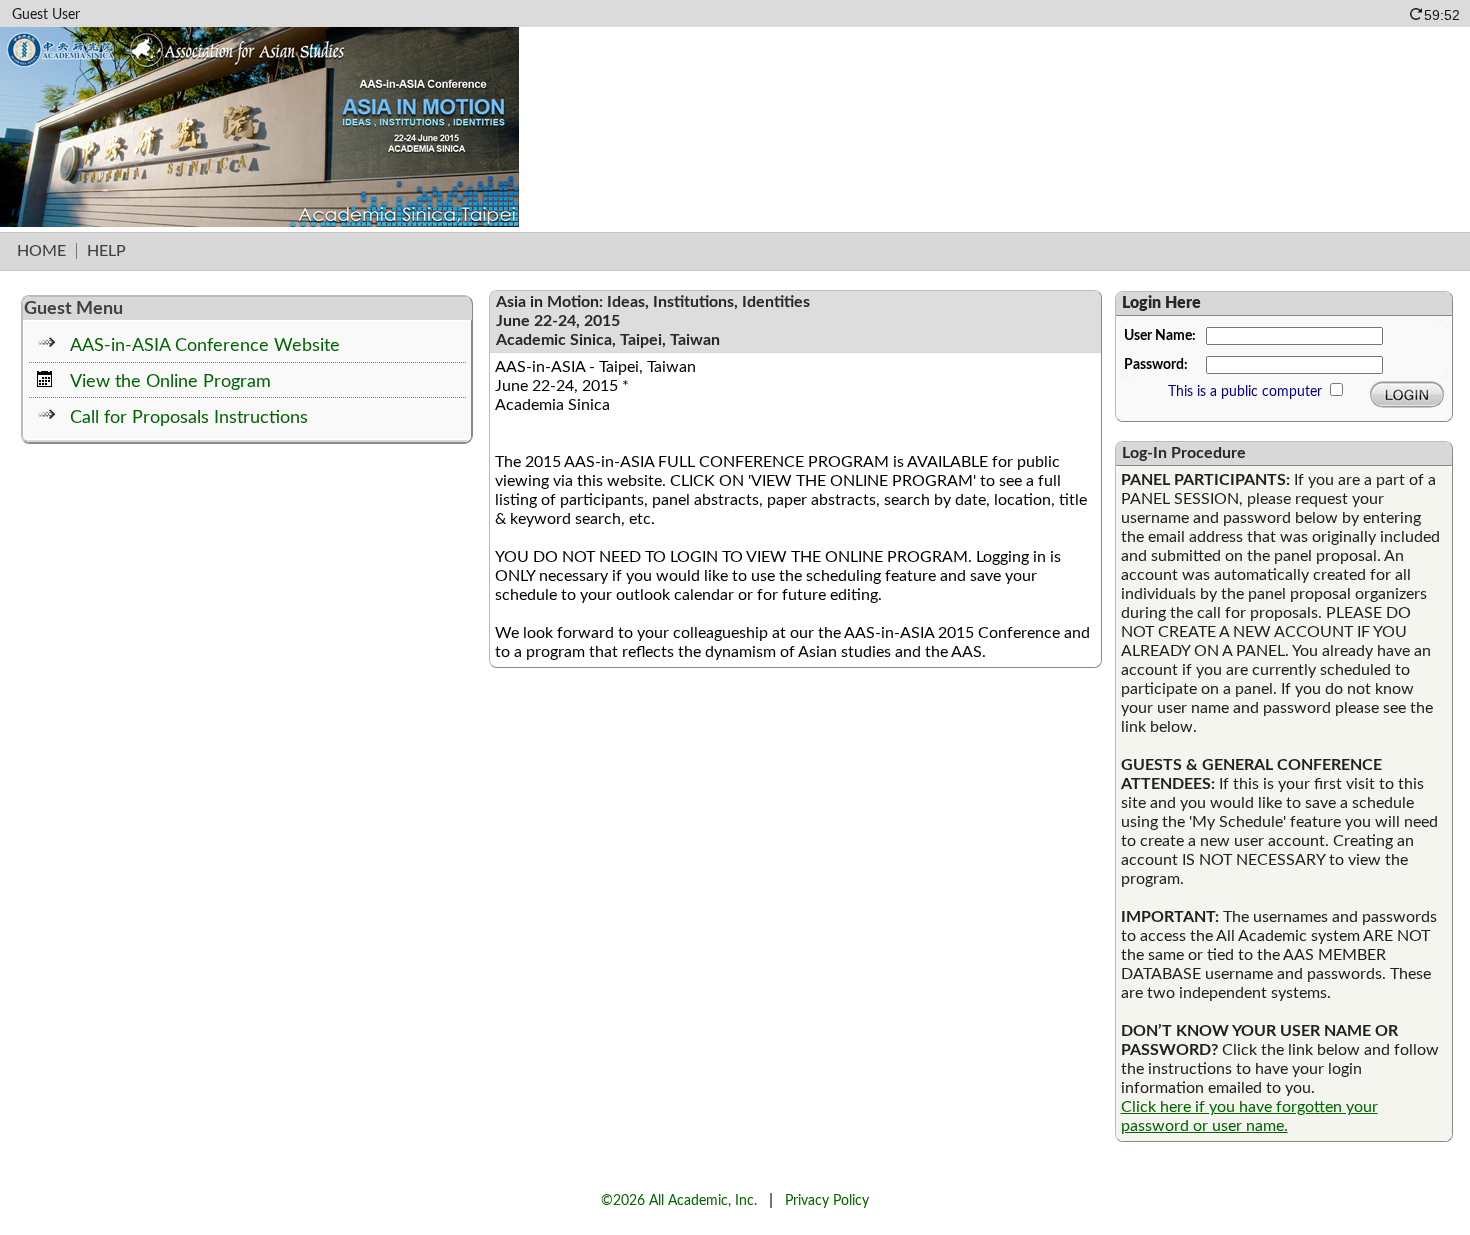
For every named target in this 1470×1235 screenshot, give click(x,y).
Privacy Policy (827, 1200)
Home (41, 251)
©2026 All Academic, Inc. (679, 1200)
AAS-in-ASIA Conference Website (205, 345)
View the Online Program (170, 381)
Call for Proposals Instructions (189, 417)
